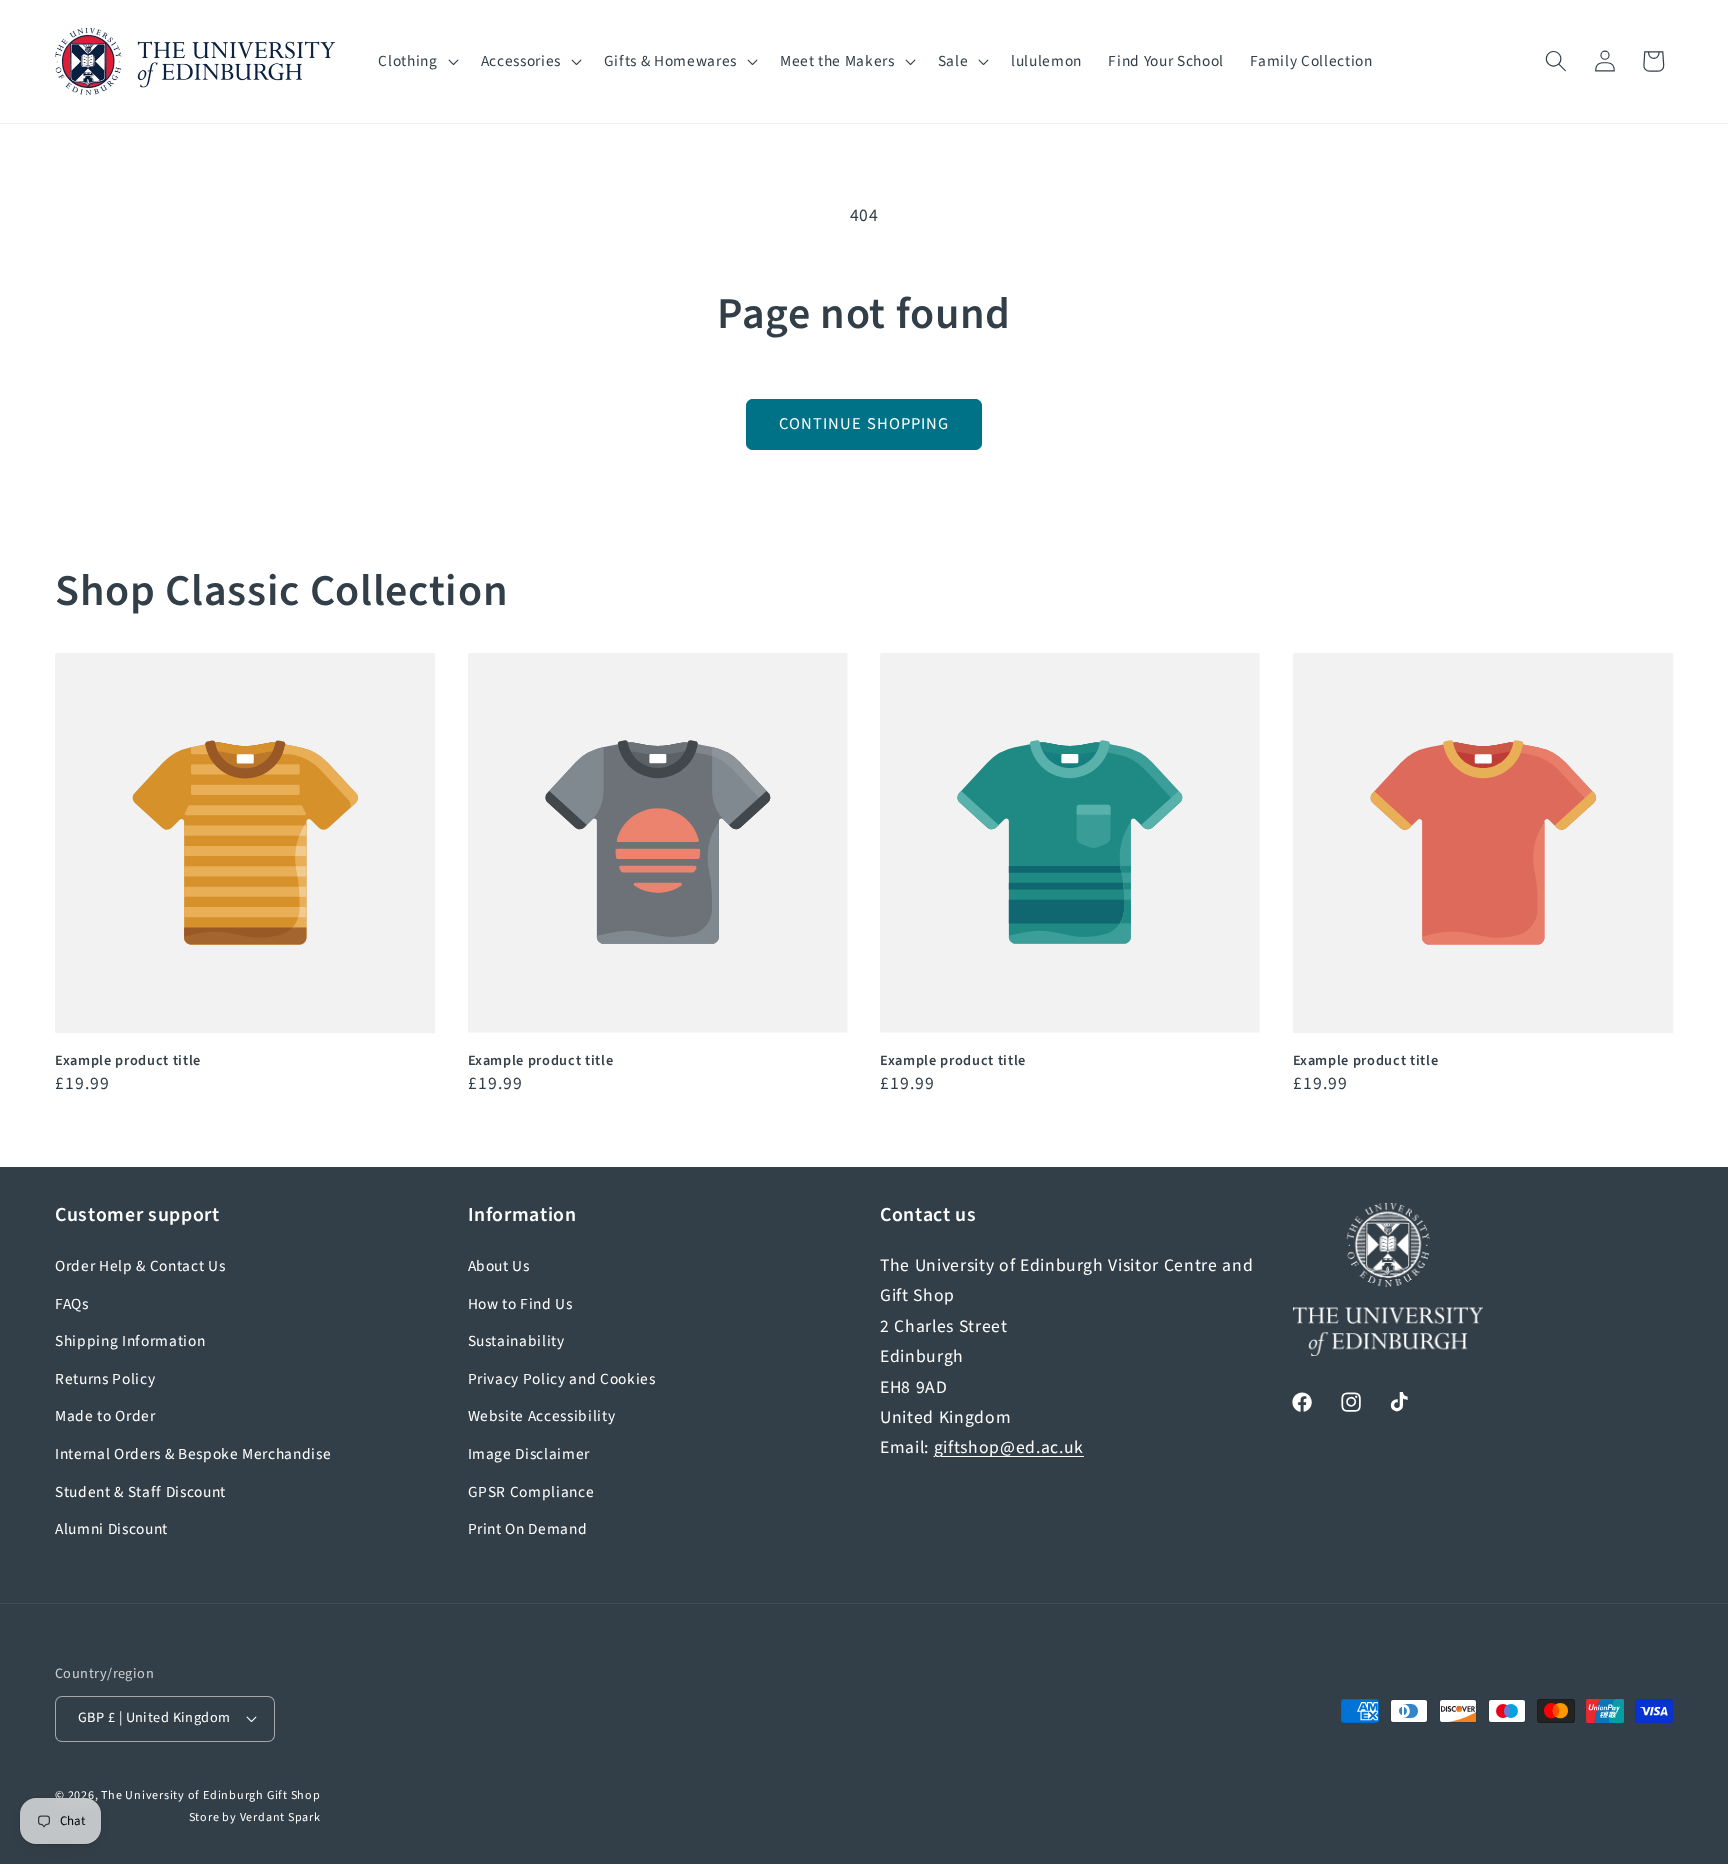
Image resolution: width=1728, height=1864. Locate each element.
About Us (499, 1266)
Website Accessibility (542, 1416)
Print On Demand (528, 1529)
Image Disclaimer (529, 1454)
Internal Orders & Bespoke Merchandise (193, 1454)
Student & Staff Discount (140, 1492)
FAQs (72, 1304)
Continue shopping (864, 424)
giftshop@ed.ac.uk (1009, 1447)
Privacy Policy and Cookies (562, 1379)
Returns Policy (105, 1379)
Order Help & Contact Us (140, 1266)
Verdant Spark (280, 1817)
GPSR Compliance (531, 1492)
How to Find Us (520, 1304)
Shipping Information (130, 1341)
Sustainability (516, 1341)
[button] (416, 62)
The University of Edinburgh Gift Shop (211, 1795)
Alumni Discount (111, 1529)
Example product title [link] (128, 1061)
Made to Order (105, 1416)
